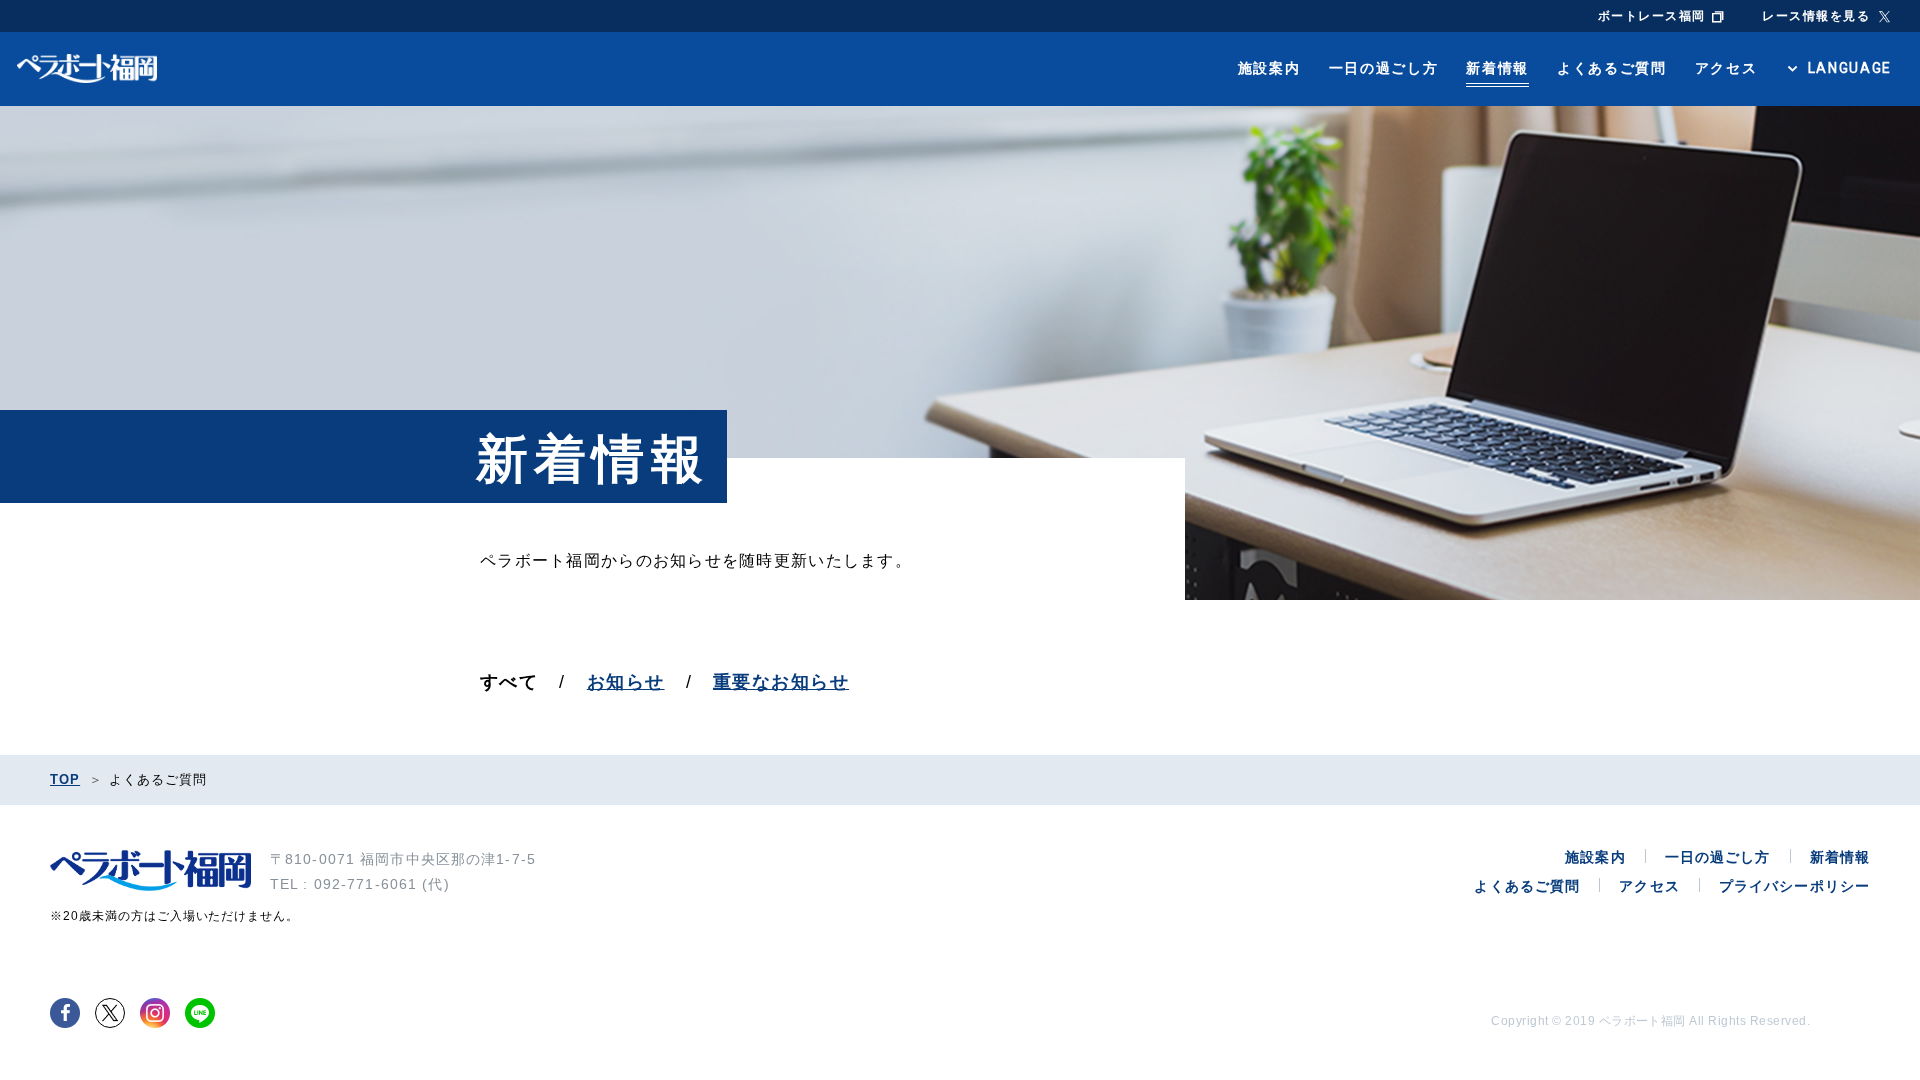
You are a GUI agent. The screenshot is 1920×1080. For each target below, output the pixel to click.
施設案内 (1269, 68)
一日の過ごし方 (1384, 68)
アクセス (1726, 68)
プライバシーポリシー (1794, 886)
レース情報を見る (1816, 16)
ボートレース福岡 (1652, 16)
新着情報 (1497, 68)
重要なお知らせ (781, 682)
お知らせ (626, 682)
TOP (65, 779)
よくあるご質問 (1612, 68)
